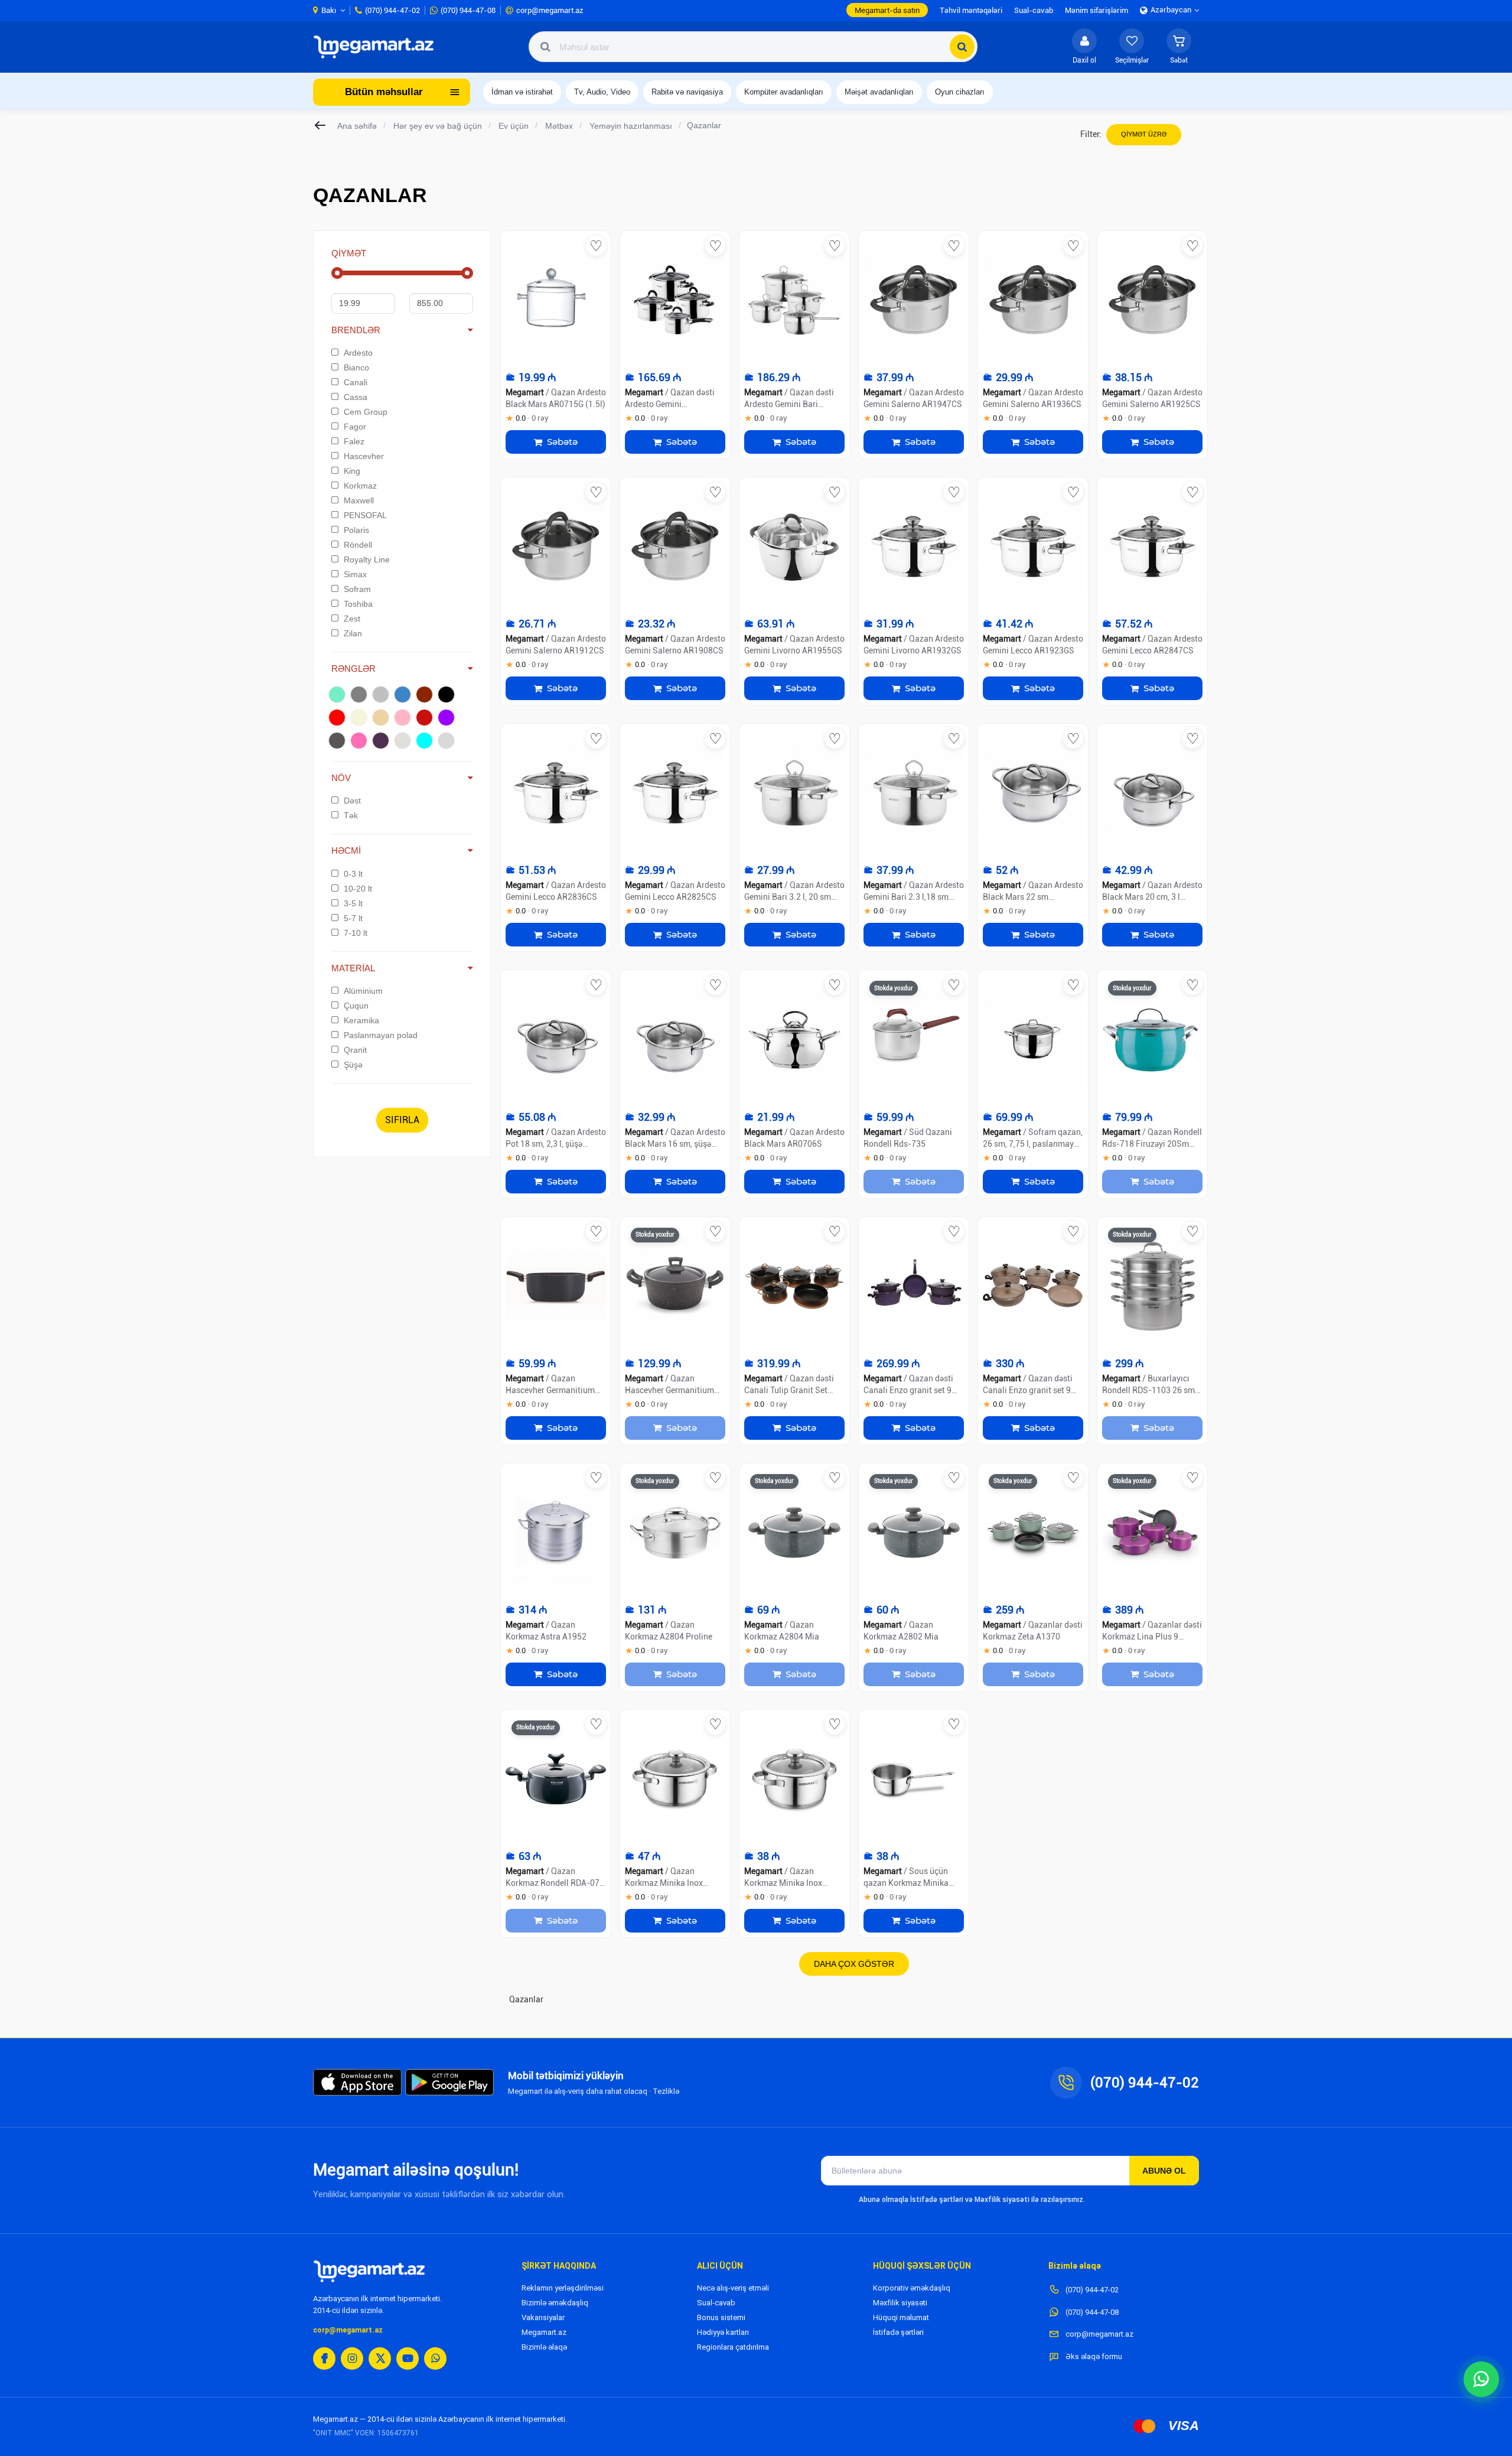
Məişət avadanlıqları (879, 92)
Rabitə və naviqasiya (687, 92)
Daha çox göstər (854, 1964)
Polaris (356, 530)
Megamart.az (544, 2332)
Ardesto (358, 353)
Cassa (356, 397)
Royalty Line (367, 559)
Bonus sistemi (721, 2317)
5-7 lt (353, 918)
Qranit (355, 1050)
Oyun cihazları (960, 92)
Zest (352, 619)
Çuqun (356, 1006)
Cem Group (366, 412)
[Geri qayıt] (321, 125)
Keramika (361, 1020)
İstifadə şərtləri (898, 2332)
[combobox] (753, 47)
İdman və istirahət (522, 92)
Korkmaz (360, 486)
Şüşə (353, 1065)
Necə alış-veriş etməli (733, 2288)
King (352, 471)
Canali (356, 382)
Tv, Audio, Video (602, 92)
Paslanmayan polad (381, 1035)
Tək (351, 815)
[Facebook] (324, 2359)
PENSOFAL (365, 515)
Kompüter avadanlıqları (784, 92)
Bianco (356, 367)
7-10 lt (356, 933)
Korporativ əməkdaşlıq (912, 2288)
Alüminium (363, 991)
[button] (1179, 47)
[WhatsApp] (435, 2359)
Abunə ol (1164, 2171)
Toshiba (358, 604)
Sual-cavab (716, 2303)
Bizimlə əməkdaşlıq (555, 2303)
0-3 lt (353, 874)
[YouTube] (408, 2359)
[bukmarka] (596, 246)
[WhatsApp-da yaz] (1481, 2379)
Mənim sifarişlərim (1096, 10)
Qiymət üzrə (1144, 134)
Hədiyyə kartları (723, 2332)
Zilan (353, 633)
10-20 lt (358, 889)
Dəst (352, 801)
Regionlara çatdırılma (733, 2347)
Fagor (355, 427)
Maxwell (359, 500)
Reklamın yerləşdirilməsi (563, 2288)
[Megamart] (377, 47)
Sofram (357, 589)
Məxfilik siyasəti (900, 2303)
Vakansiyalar (543, 2317)
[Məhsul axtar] (962, 47)
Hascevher (364, 456)
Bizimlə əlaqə (544, 2347)
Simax (355, 574)
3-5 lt (353, 903)
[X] (380, 2359)
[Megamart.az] (369, 2271)
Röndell (358, 545)
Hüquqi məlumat (901, 2317)
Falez (354, 441)
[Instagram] (352, 2359)
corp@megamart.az (348, 2330)
